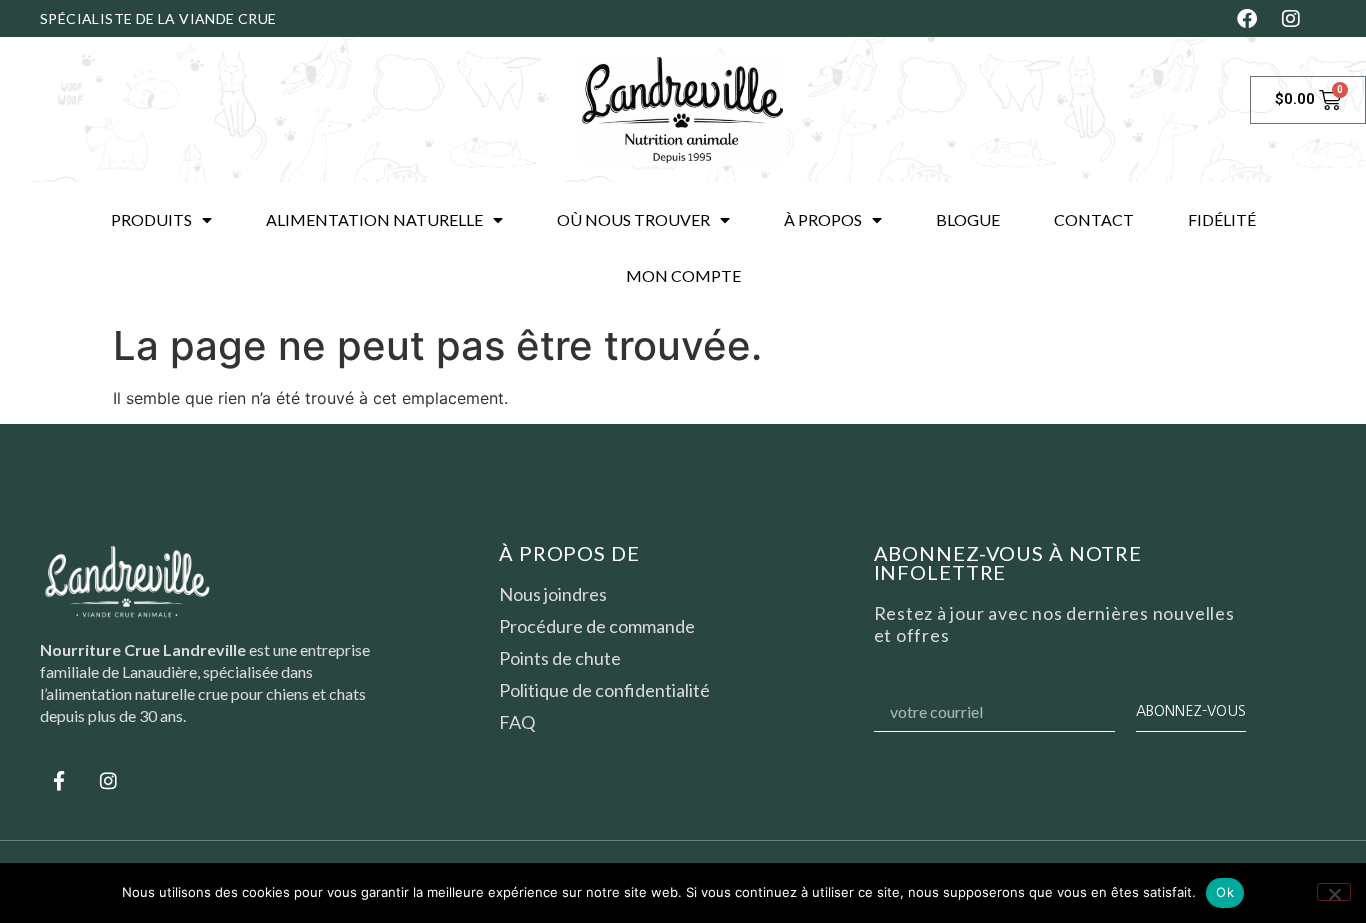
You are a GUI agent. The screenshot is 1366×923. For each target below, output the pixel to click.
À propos (823, 219)
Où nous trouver (633, 219)
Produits (151, 219)
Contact (1094, 219)
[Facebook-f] (59, 781)
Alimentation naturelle (374, 219)
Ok (1225, 892)
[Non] (1334, 892)
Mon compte (683, 275)
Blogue (968, 219)
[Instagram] (108, 781)
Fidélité (1222, 219)
